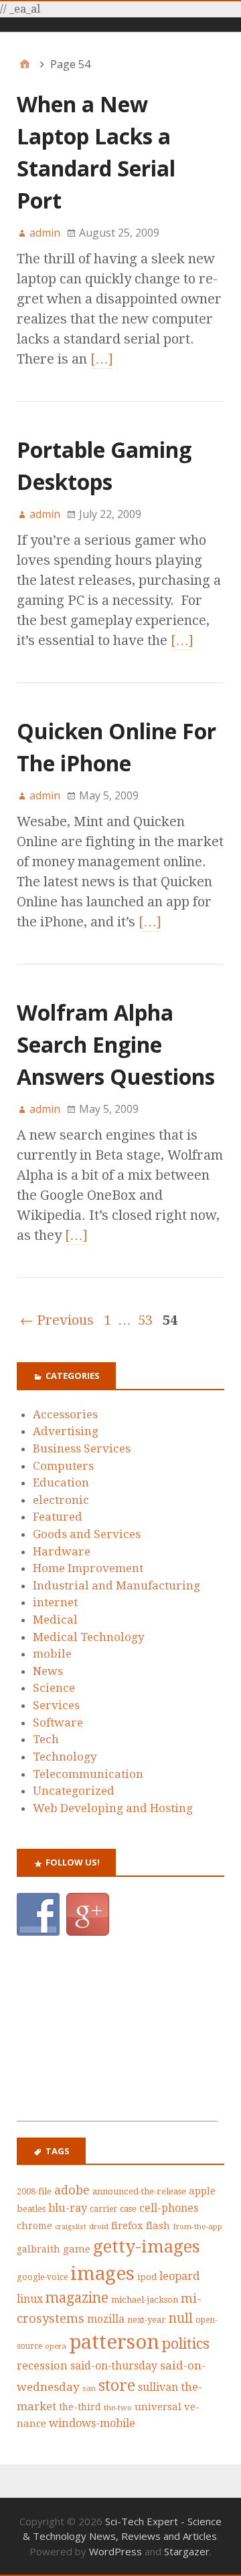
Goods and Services (87, 1534)
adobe (72, 2190)
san (89, 2388)
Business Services (82, 1448)
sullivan (158, 2387)
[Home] (25, 65)
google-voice (42, 2277)
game (77, 2249)
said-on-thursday (114, 2366)
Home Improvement (88, 1568)
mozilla (106, 2319)
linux (30, 2299)
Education (61, 1483)
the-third (80, 2407)
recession (42, 2366)
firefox (127, 2226)
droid (99, 2226)
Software (58, 1722)
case (128, 2209)
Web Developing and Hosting (113, 1808)
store (117, 2386)
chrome (34, 2226)
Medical (55, 1620)
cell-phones (169, 2208)
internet (55, 1602)
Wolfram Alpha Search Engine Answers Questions (116, 1044)
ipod (147, 2277)
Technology (65, 1757)
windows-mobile (92, 2423)
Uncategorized (74, 1791)
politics (186, 2344)
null (181, 2318)
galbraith (38, 2249)
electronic (61, 1500)
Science (54, 1688)
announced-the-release (139, 2191)
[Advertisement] (117, 2037)
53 (145, 1320)
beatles (31, 2209)
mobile (52, 1654)
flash (158, 2226)
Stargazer (187, 2551)
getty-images (147, 2246)
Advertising (66, 1431)
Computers (63, 1466)
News (48, 1671)
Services (56, 1705)
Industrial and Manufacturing (116, 1585)
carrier (103, 2209)
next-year (147, 2320)
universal (158, 2407)
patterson (114, 2342)
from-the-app (197, 2226)
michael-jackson (145, 2300)
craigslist (71, 2227)
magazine (77, 2298)
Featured (58, 1517)
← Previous (57, 1320)
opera (56, 2346)
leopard (179, 2276)
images (102, 2274)
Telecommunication (88, 1774)
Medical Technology (89, 1637)
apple (202, 2191)
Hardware (62, 1551)
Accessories (65, 1414)
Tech (46, 1739)
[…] (102, 359)
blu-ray (68, 2208)
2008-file (34, 2191)
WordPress (115, 2551)
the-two (118, 2408)
